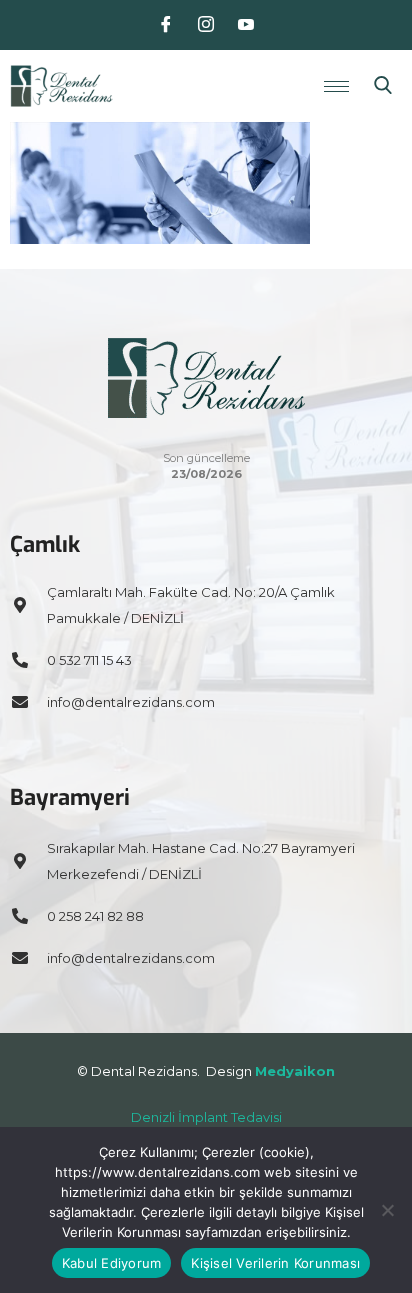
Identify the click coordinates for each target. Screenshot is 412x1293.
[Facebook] (166, 25)
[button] (383, 86)
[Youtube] (246, 25)
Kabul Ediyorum (112, 1263)
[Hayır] (387, 1210)
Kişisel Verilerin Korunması (275, 1263)
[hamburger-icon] (336, 86)
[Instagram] (206, 25)
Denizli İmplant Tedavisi (206, 1117)
